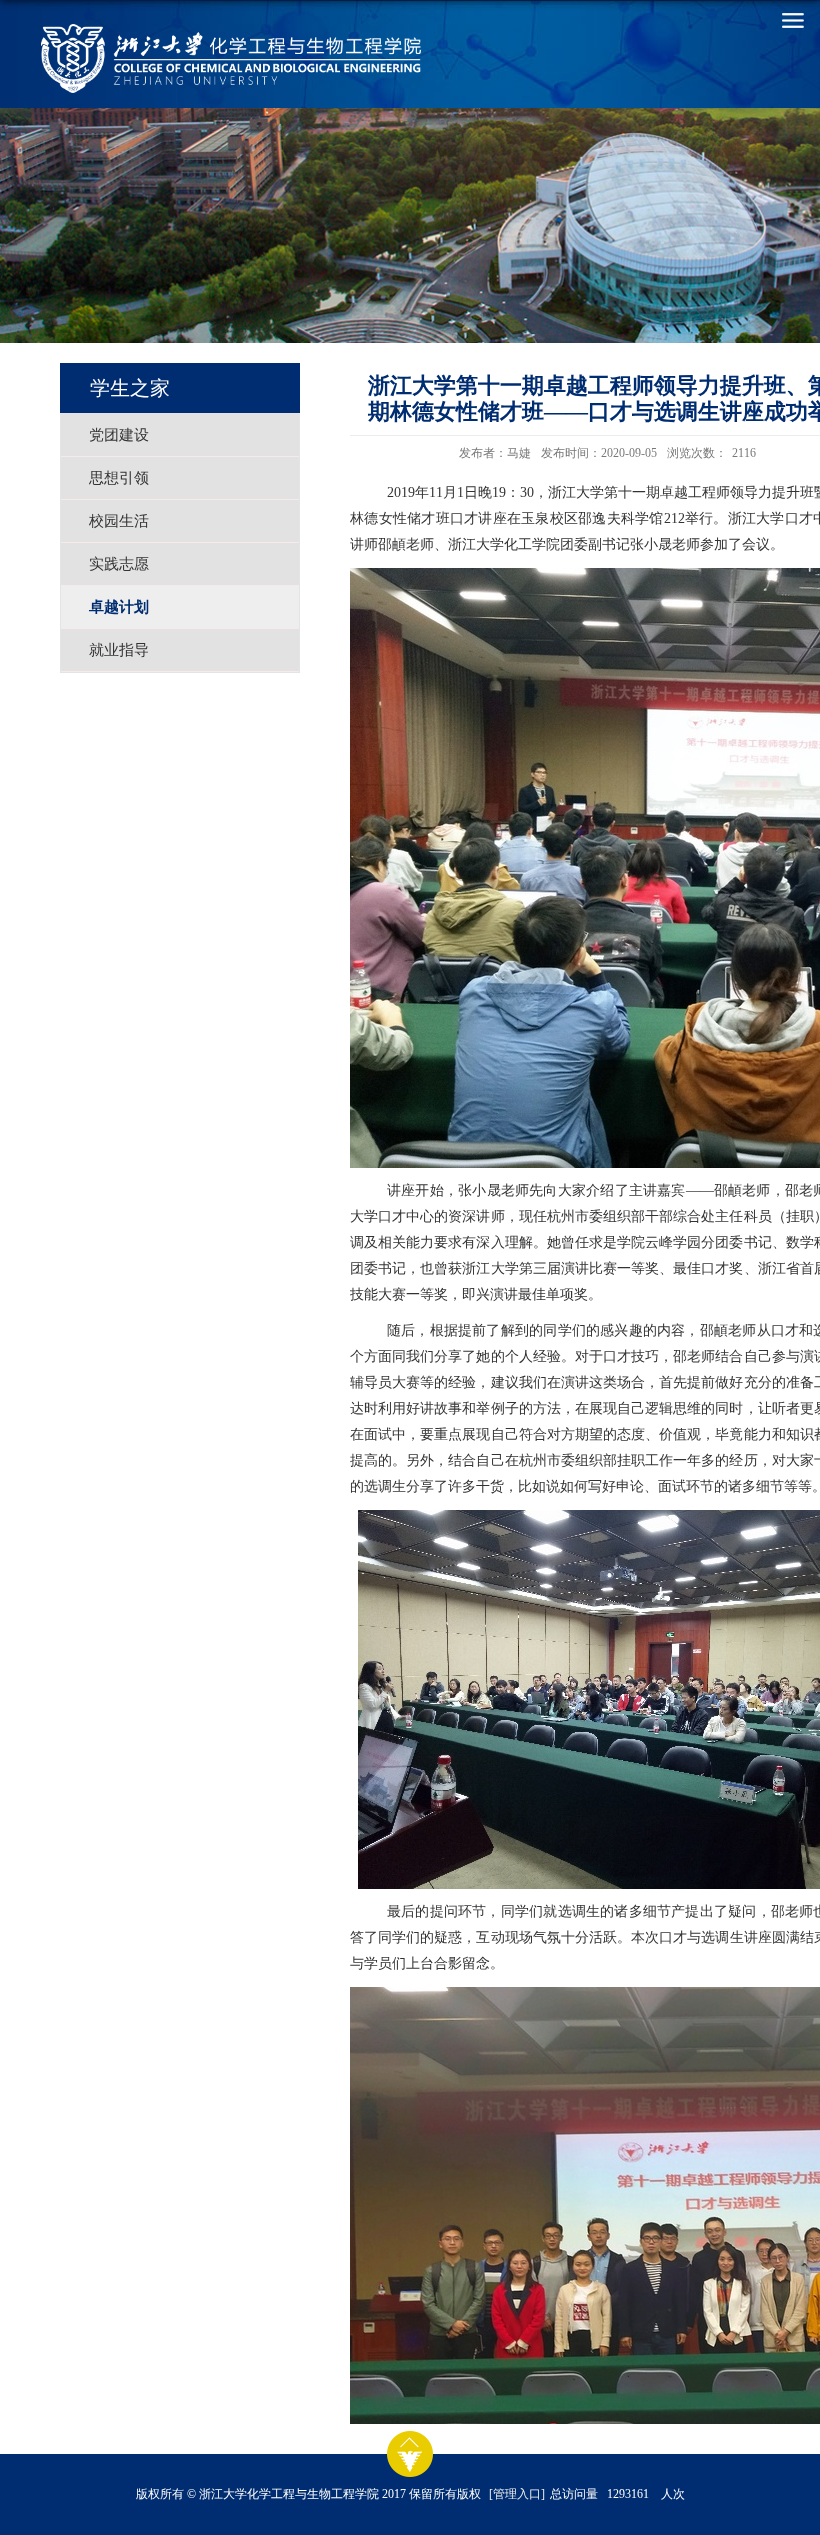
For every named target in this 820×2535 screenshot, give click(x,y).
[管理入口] (517, 2494)
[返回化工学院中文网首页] (146, 58)
